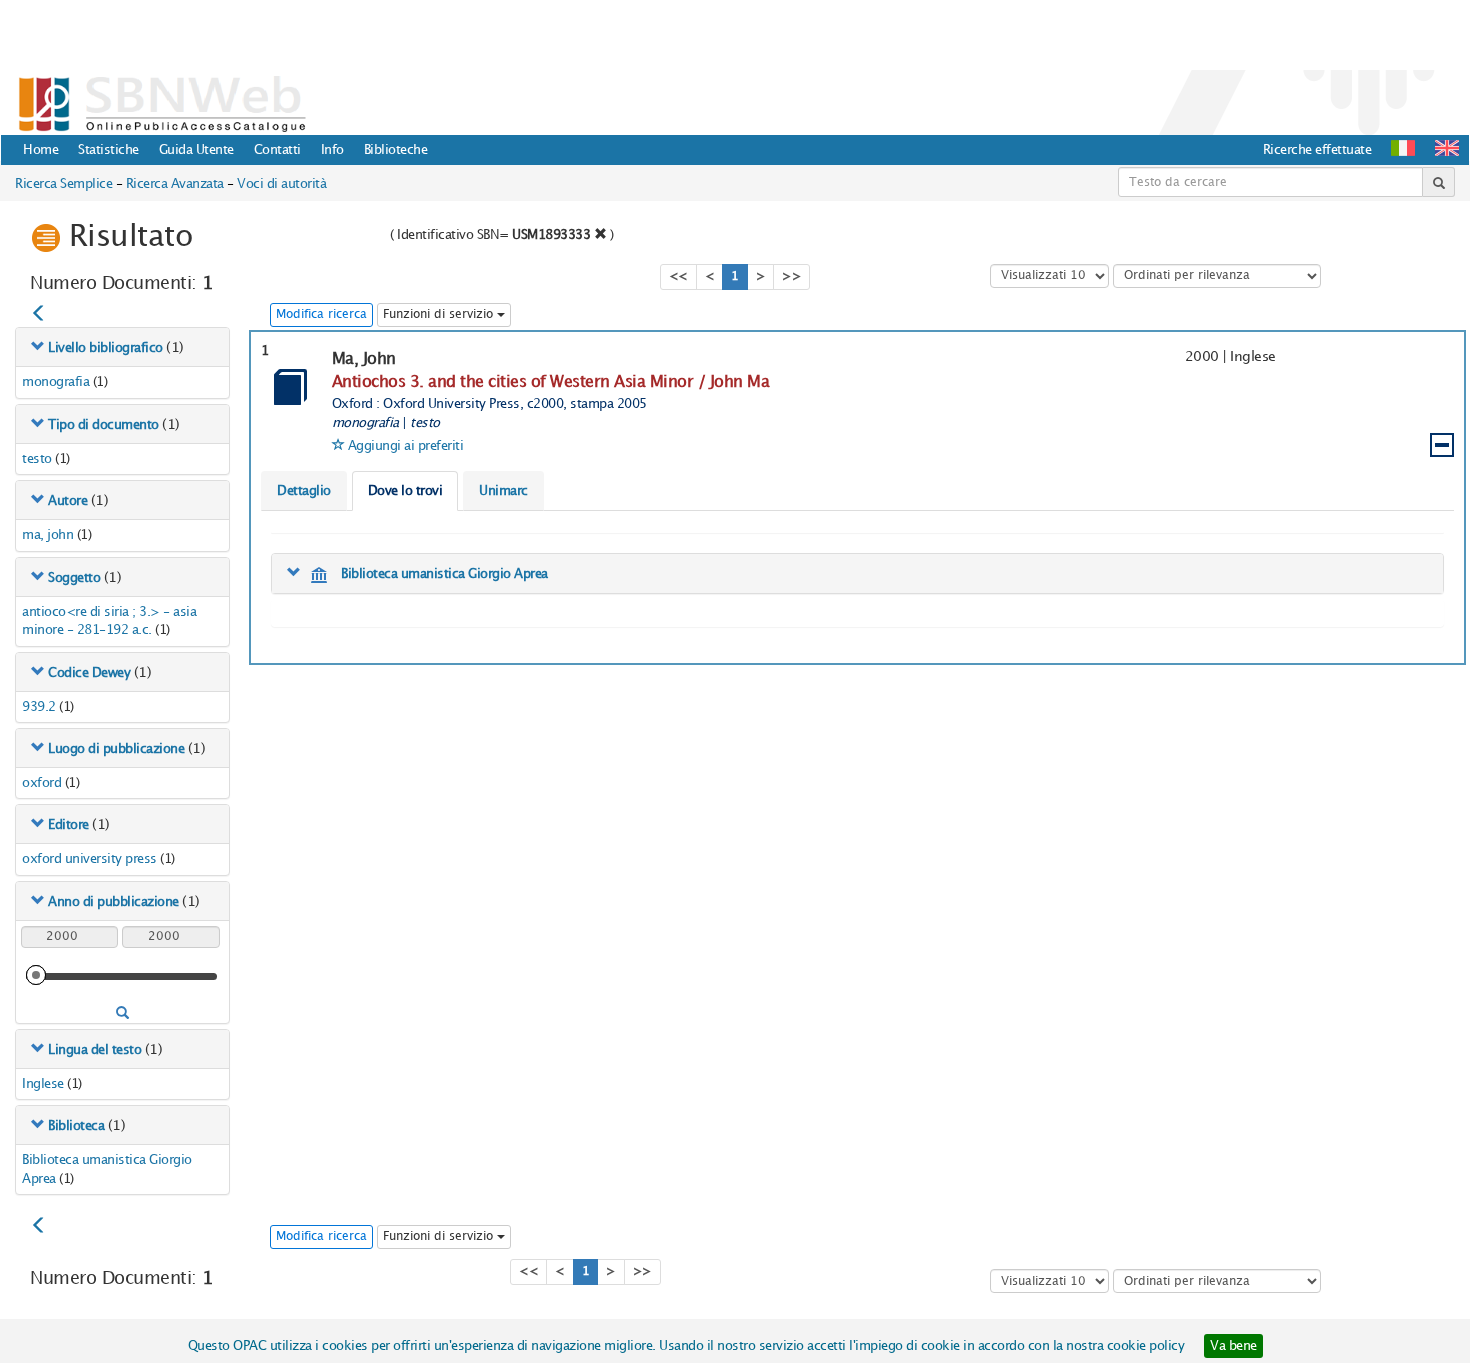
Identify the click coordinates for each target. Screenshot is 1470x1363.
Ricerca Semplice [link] (63, 184)
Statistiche (108, 150)
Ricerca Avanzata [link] (175, 184)
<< (678, 276)
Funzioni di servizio (440, 314)
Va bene (1233, 1346)
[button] (1447, 148)
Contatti (277, 150)
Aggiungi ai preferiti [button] (406, 446)
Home (40, 150)
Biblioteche (396, 150)
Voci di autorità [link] (281, 184)
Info (332, 150)
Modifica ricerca (321, 314)
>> (791, 276)
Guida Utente (196, 150)
